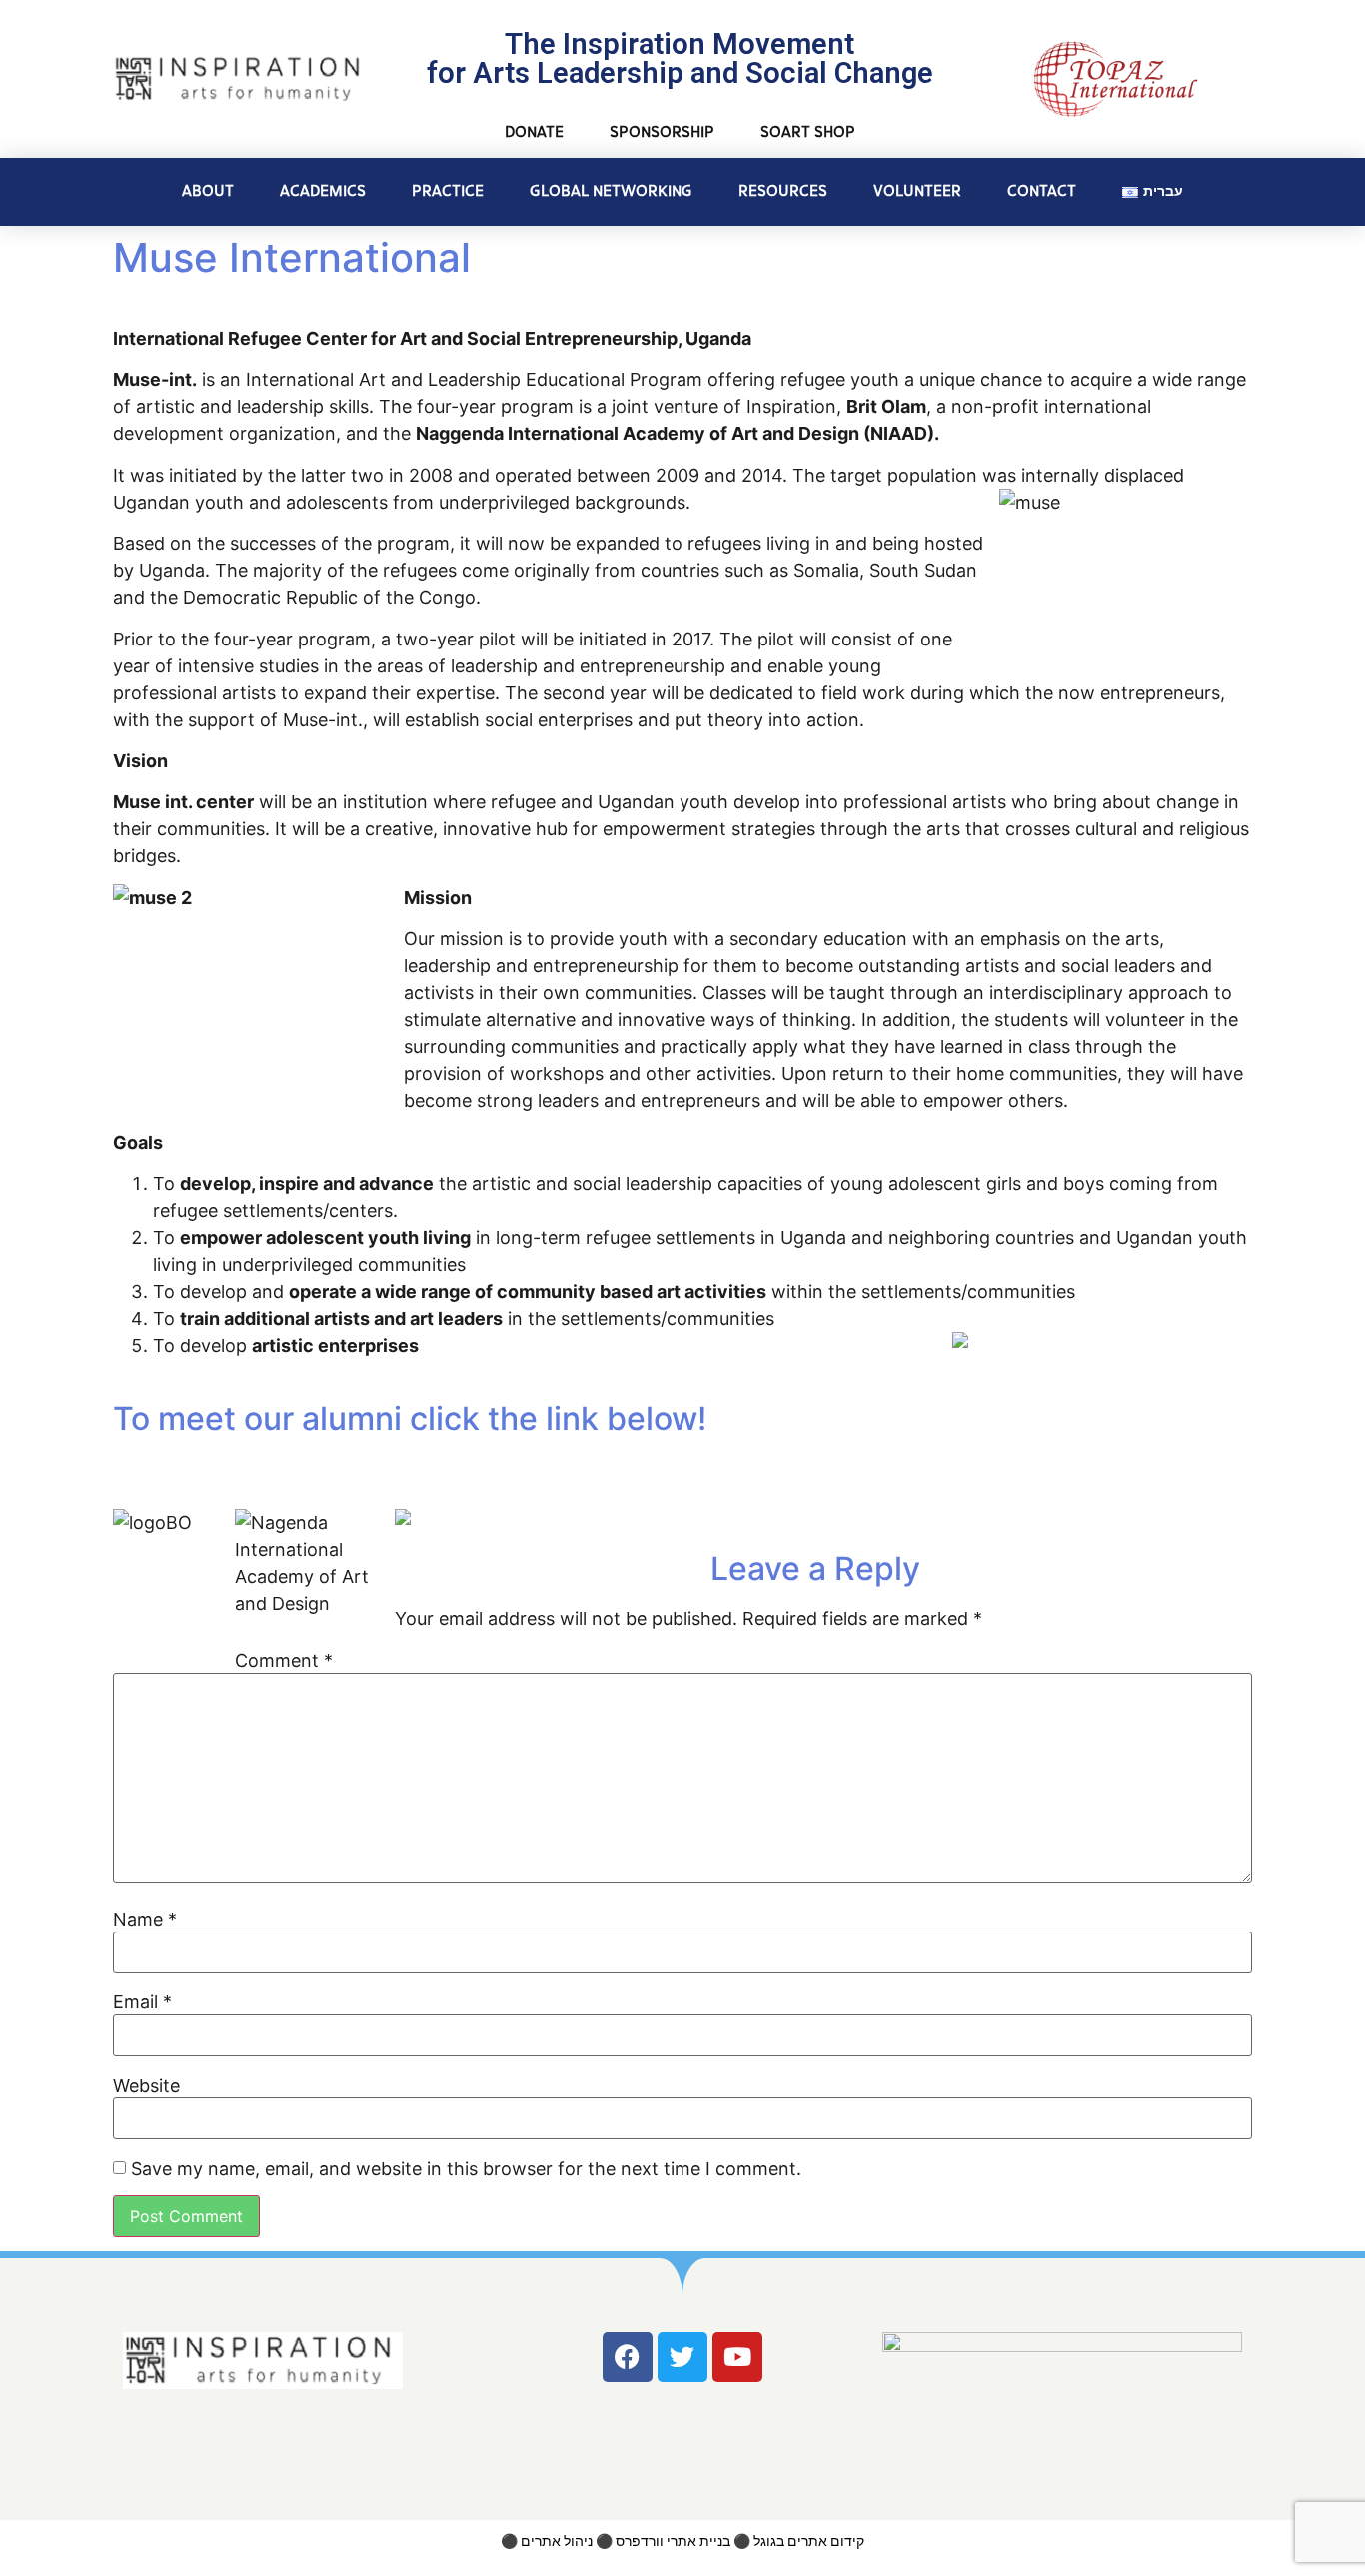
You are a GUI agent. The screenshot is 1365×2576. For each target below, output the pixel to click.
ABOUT (208, 191)
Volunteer (917, 191)
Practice (448, 191)
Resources (783, 191)
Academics (323, 191)
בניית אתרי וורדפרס (673, 2541)
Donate (534, 132)
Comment (284, 1661)
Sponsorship (662, 132)
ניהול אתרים (557, 2541)
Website (146, 2086)
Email (142, 2002)
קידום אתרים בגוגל (809, 2541)
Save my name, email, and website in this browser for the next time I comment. (466, 2169)
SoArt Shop (808, 132)
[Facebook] (628, 2357)
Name (145, 1920)
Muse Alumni (219, 1473)
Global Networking (611, 191)
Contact (1042, 191)
